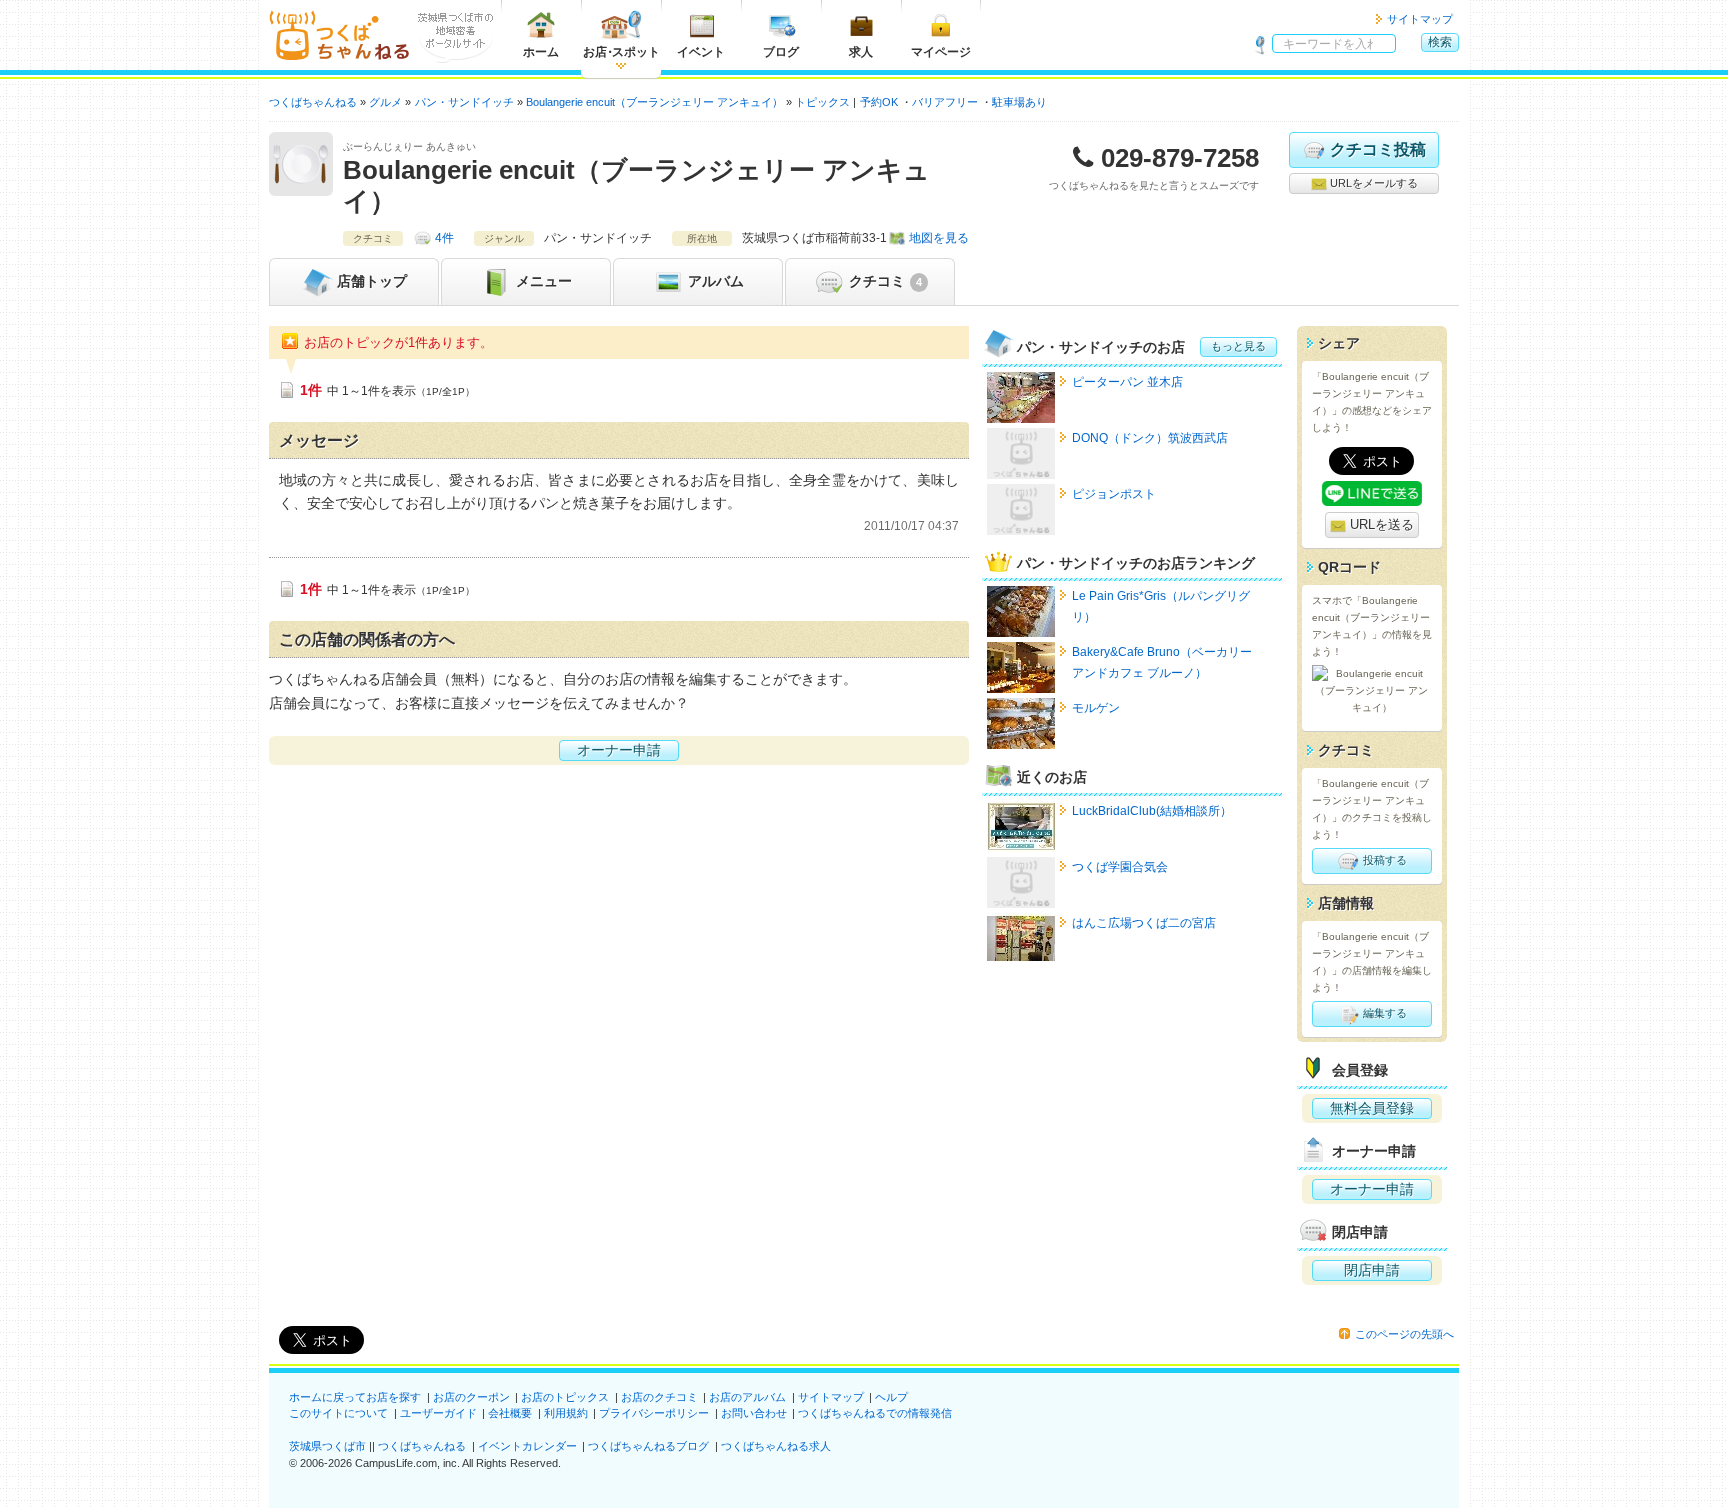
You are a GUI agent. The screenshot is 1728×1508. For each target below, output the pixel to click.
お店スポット (621, 52)
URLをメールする (1372, 183)
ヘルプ (891, 1397)
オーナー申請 (619, 750)
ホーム (541, 52)
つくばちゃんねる (422, 1446)
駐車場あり (1019, 102)
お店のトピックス (565, 1397)
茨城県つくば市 (327, 1446)
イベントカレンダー (527, 1446)
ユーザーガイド (438, 1413)
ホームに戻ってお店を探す (355, 1397)
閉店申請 (1372, 1270)
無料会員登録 (1372, 1108)
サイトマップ (1420, 19)
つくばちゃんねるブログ (648, 1446)
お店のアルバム (747, 1397)
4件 (444, 238)
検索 (1440, 42)
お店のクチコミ (659, 1397)
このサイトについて (338, 1413)
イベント (701, 52)
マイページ (941, 52)
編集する (1383, 1013)
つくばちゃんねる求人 (776, 1446)
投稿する (1383, 860)
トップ (372, 281)
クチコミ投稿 (1378, 149)
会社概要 (510, 1413)
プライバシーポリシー (654, 1413)
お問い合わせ (754, 1413)
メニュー (542, 281)
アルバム (714, 281)
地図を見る (939, 238)
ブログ (781, 52)
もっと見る (1238, 346)
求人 (861, 52)
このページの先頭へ (1404, 1334)
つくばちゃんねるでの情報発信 (875, 1413)
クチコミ (883, 281)
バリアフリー (945, 102)
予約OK (879, 102)
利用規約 (566, 1413)
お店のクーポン (471, 1397)
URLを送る (1380, 524)
